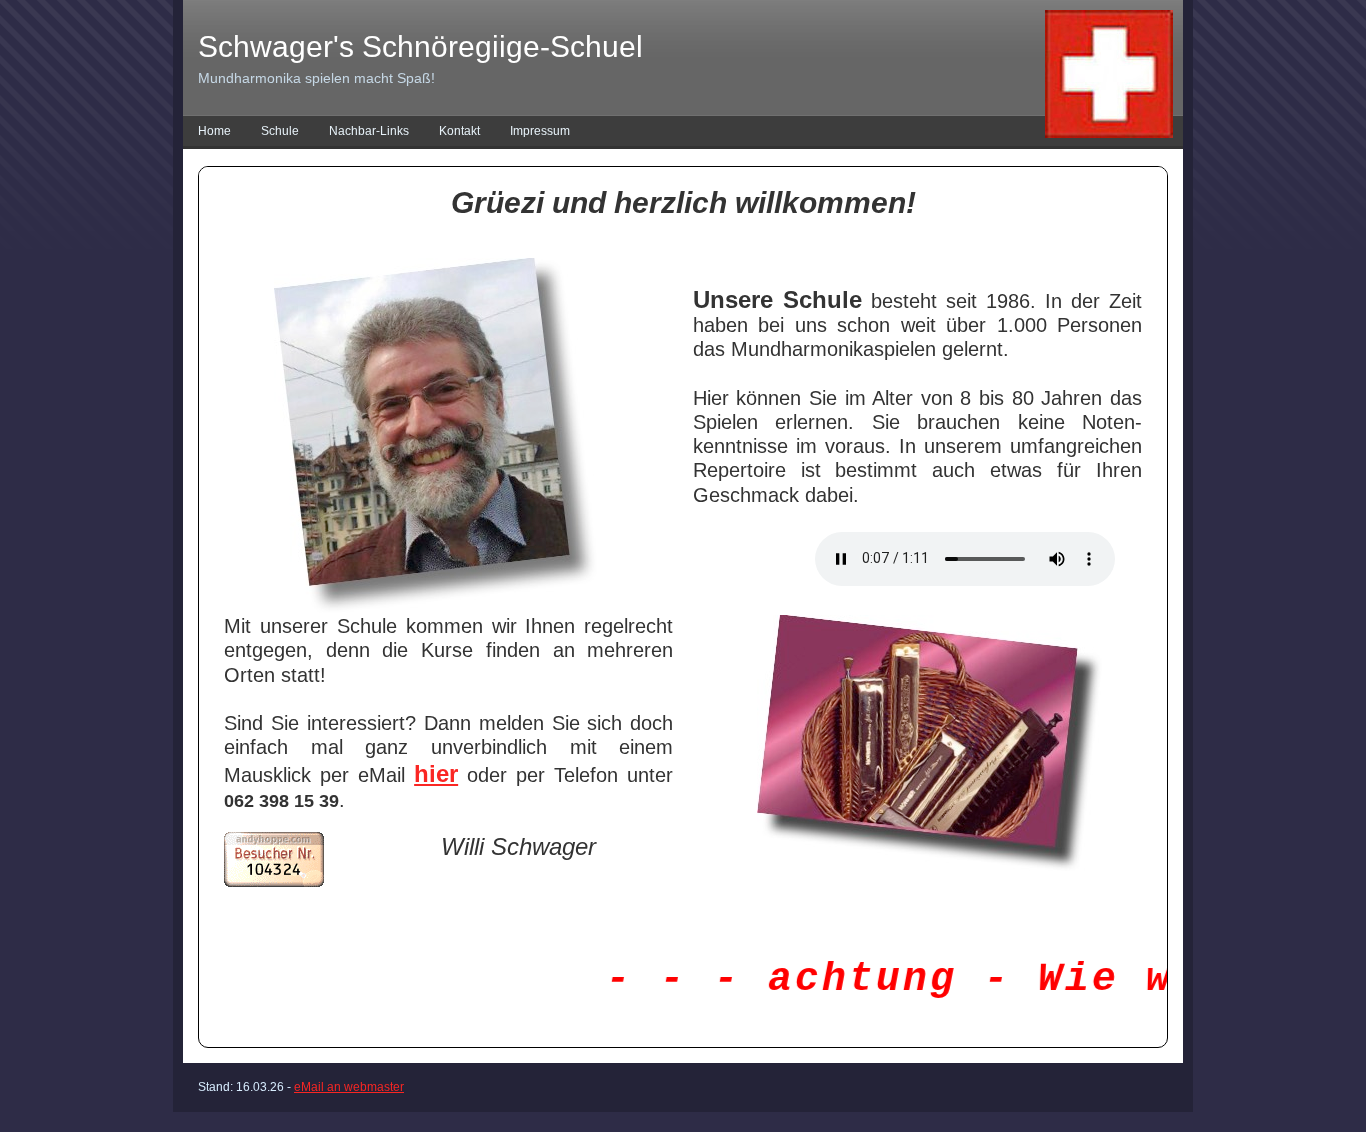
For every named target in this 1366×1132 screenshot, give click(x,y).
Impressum (540, 131)
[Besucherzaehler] (274, 883)
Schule (280, 131)
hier (436, 773)
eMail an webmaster (349, 1087)
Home (214, 131)
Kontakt (459, 131)
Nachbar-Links (369, 131)
